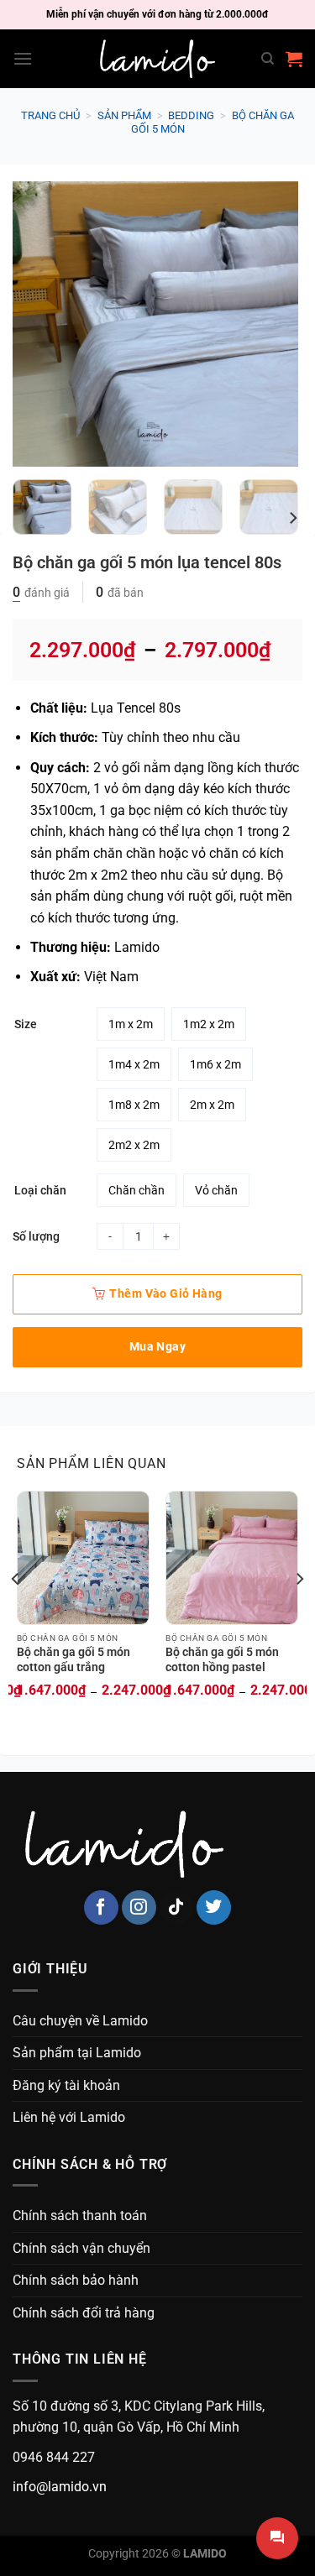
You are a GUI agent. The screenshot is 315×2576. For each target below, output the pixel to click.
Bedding (191, 115)
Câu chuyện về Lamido (80, 2021)
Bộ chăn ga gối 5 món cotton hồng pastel (222, 1659)
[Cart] (294, 59)
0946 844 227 (54, 2457)
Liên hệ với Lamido (69, 2117)
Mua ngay (157, 1346)
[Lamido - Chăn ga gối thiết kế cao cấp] (158, 59)
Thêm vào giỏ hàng (165, 1293)
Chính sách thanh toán (80, 2215)
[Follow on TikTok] (176, 1907)
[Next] (271, 324)
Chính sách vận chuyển (81, 2248)
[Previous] (39, 324)
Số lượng (36, 1236)
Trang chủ (50, 115)
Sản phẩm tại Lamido (77, 2053)
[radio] (131, 1024)
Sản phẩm (124, 115)
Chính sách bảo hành (76, 2280)
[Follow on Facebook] (101, 1907)
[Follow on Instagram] (139, 1907)
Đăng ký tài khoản (66, 2085)
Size (26, 1024)
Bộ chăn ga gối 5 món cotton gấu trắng (73, 1659)
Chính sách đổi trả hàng (84, 2313)
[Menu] (23, 58)
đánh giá (41, 593)
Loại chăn (40, 1191)
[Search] (268, 59)
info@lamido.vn (60, 2487)
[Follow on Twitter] (214, 1907)
